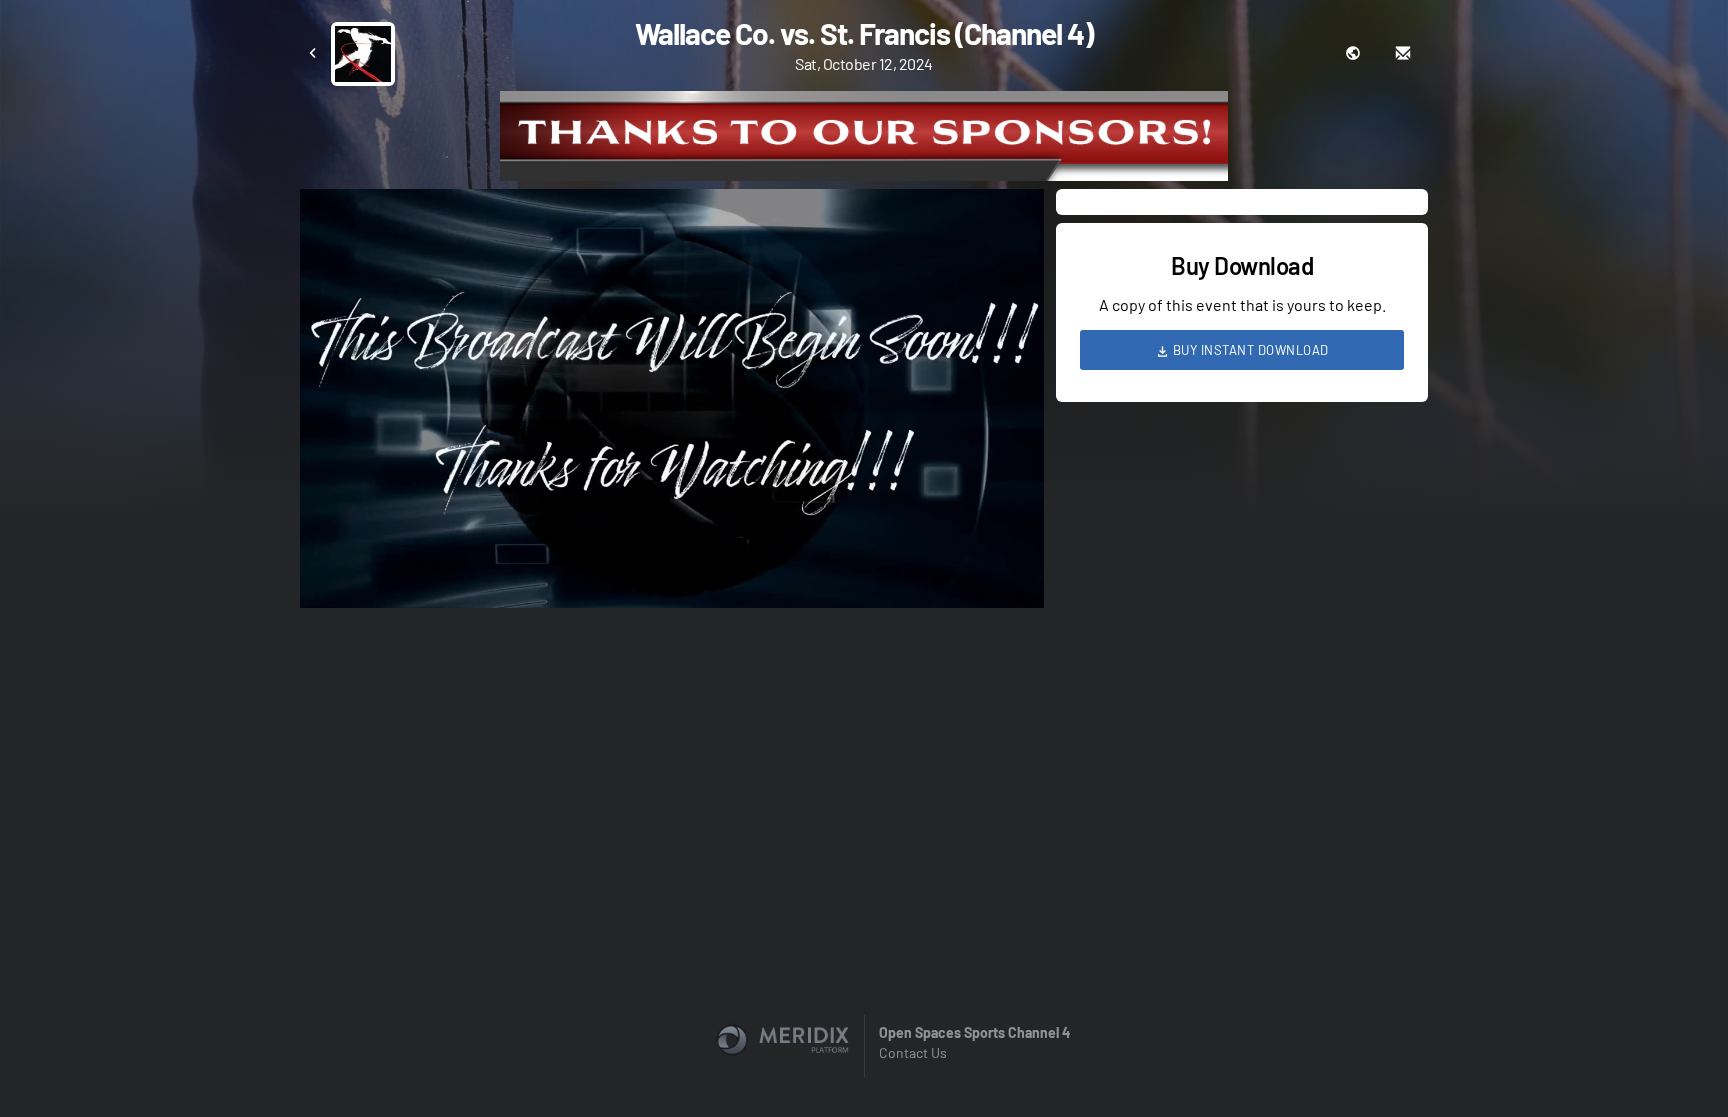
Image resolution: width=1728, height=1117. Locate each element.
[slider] (672, 536)
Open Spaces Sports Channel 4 (974, 1032)
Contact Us (913, 1052)
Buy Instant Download (1249, 350)
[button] (678, 404)
